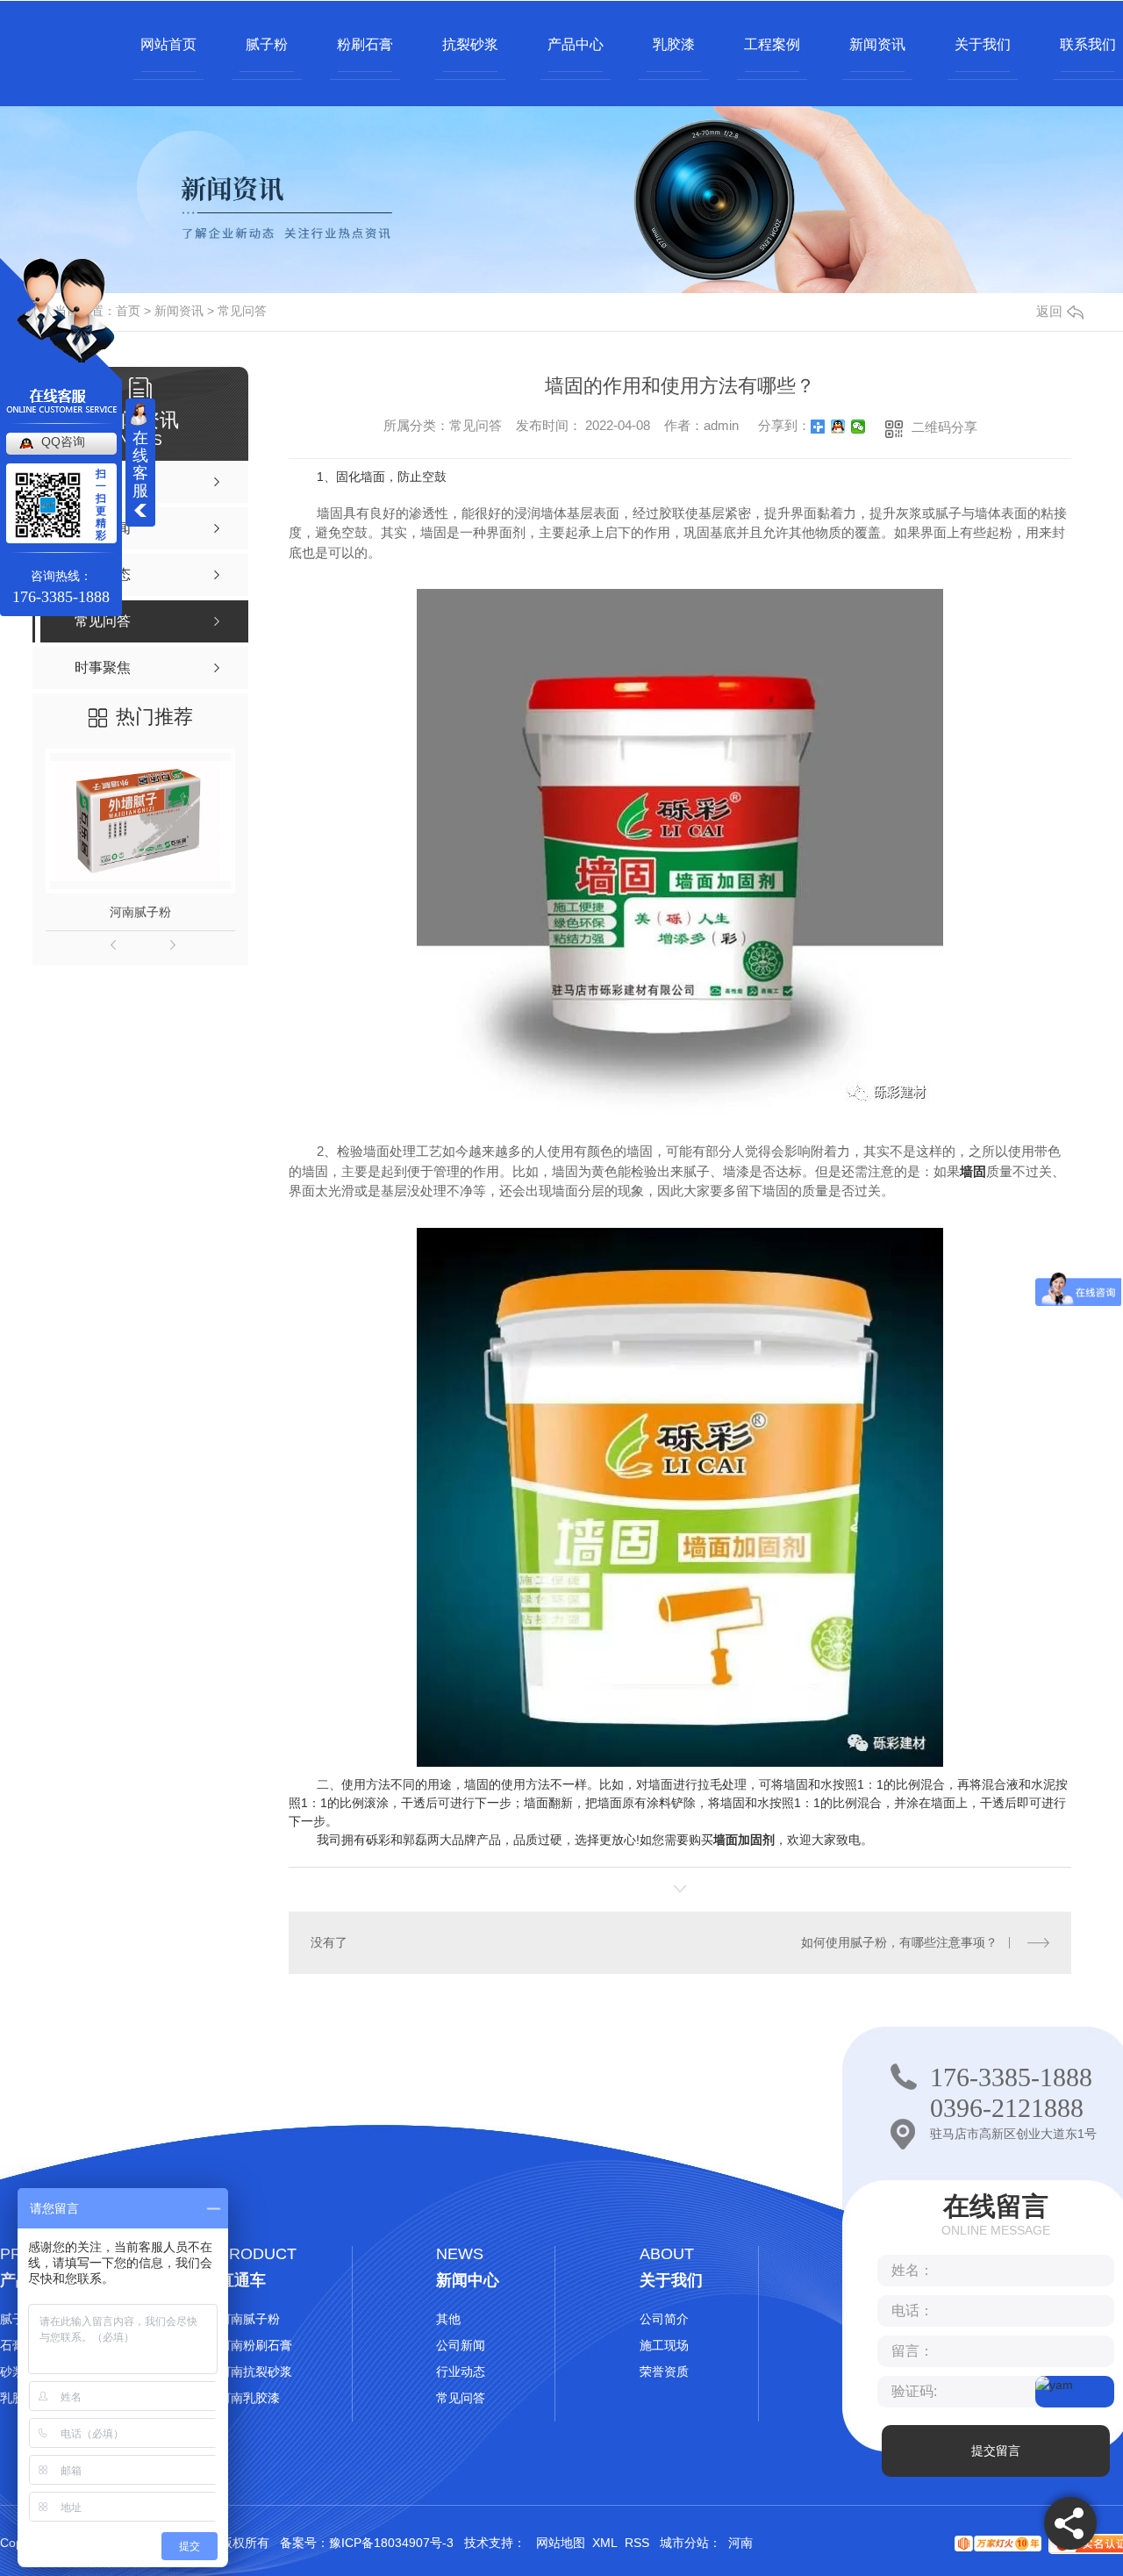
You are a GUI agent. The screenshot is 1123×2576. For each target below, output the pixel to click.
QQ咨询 (63, 441)
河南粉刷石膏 (255, 2345)
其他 (448, 2319)
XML (605, 2543)
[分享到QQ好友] (838, 427)
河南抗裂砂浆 (255, 2371)
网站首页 (168, 44)
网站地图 (561, 2543)
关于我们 (983, 44)
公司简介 (664, 2319)
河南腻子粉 (140, 912)
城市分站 (684, 2543)
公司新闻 (461, 2345)
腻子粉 (267, 44)
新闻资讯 (877, 44)
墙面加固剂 (744, 1840)
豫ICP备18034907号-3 (391, 2543)
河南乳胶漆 (249, 2398)
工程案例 (772, 44)
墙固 (973, 1171)
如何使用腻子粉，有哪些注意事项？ (899, 1942)
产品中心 (576, 44)
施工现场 (664, 2345)
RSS (637, 2543)
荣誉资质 (664, 2371)
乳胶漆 (674, 44)
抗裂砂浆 (470, 44)
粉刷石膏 (365, 44)
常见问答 (242, 311)
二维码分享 (944, 427)
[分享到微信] (858, 427)
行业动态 (461, 2371)
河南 (740, 2543)
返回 (1049, 311)
